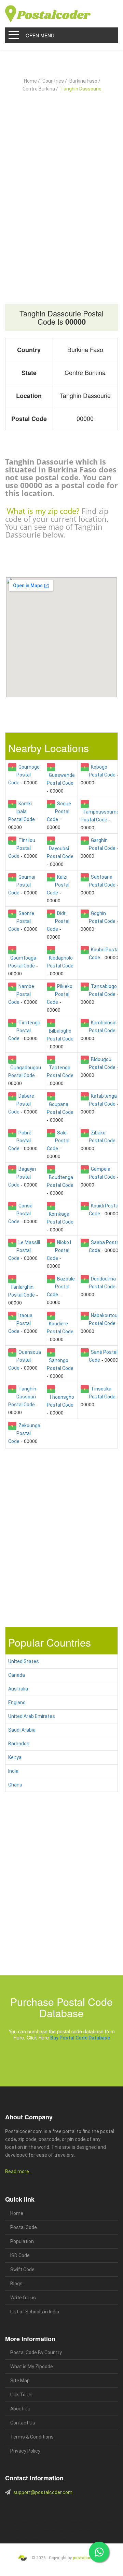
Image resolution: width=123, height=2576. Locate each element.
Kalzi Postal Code (58, 885)
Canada (17, 1675)
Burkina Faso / (85, 81)
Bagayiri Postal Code (22, 1177)
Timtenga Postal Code (24, 1031)
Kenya (15, 1757)
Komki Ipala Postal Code (22, 811)
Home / (32, 81)
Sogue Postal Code (59, 811)
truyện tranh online (26, 2531)
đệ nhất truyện (16, 2523)
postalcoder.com (89, 2558)
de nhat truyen (38, 2523)
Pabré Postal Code (20, 1141)
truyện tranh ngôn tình (30, 2539)
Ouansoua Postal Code (25, 1360)
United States (24, 1661)
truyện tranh (58, 2523)
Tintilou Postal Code (22, 848)
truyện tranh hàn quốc (57, 2531)
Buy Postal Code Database (80, 2038)
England (17, 1702)
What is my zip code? (43, 511)
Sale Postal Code (58, 1141)
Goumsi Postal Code (22, 885)
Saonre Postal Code (21, 921)
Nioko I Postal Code (59, 1250)
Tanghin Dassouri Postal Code (22, 1397)
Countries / (55, 81)
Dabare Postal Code (21, 1104)
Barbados (19, 1744)
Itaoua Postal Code (20, 1323)
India (13, 1771)
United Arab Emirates (32, 1716)
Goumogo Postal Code (24, 775)
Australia (18, 1689)
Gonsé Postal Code (20, 1214)
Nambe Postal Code (21, 994)
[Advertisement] (61, 182)
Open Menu (40, 35)
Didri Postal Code (58, 921)
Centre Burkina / (40, 89)
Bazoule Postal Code (61, 1287)
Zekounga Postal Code (24, 1433)
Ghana (15, 1785)
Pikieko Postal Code (60, 994)
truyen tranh (77, 2523)
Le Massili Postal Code (24, 1250)
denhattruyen (57, 2539)
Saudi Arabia (22, 1730)
